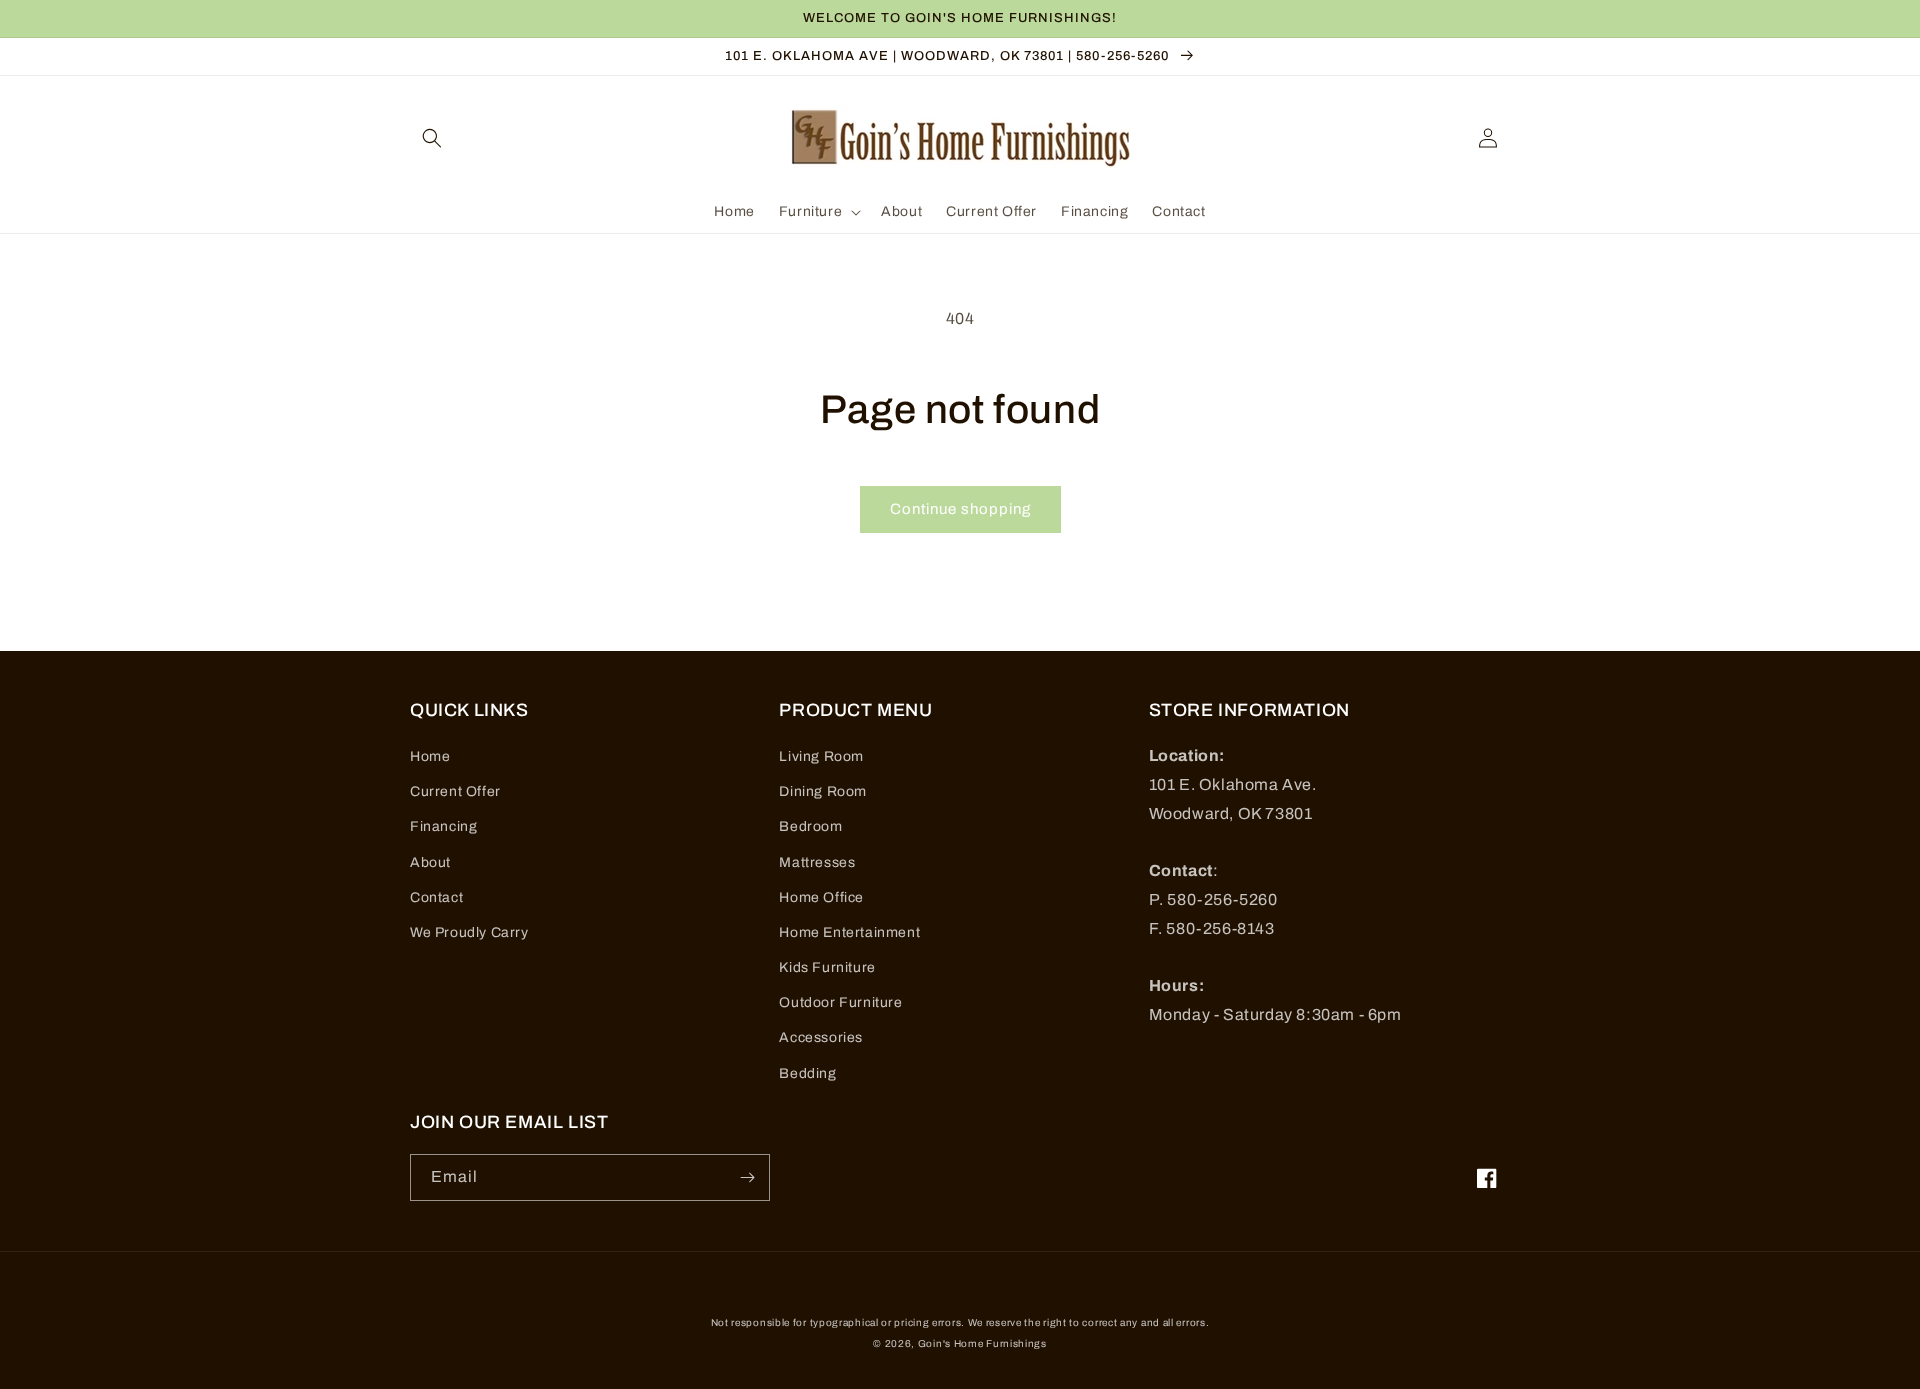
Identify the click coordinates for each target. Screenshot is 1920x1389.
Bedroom (810, 826)
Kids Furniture (827, 967)
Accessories (821, 1037)
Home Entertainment (849, 932)
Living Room (821, 756)
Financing (443, 826)
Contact (436, 897)
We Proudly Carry (469, 932)
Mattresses (817, 862)
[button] (432, 138)
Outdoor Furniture (840, 1002)
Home (430, 756)
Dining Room (823, 791)
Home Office (821, 897)
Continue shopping (960, 509)
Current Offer (455, 791)
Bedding (807, 1073)
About (430, 862)
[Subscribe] (747, 1177)
